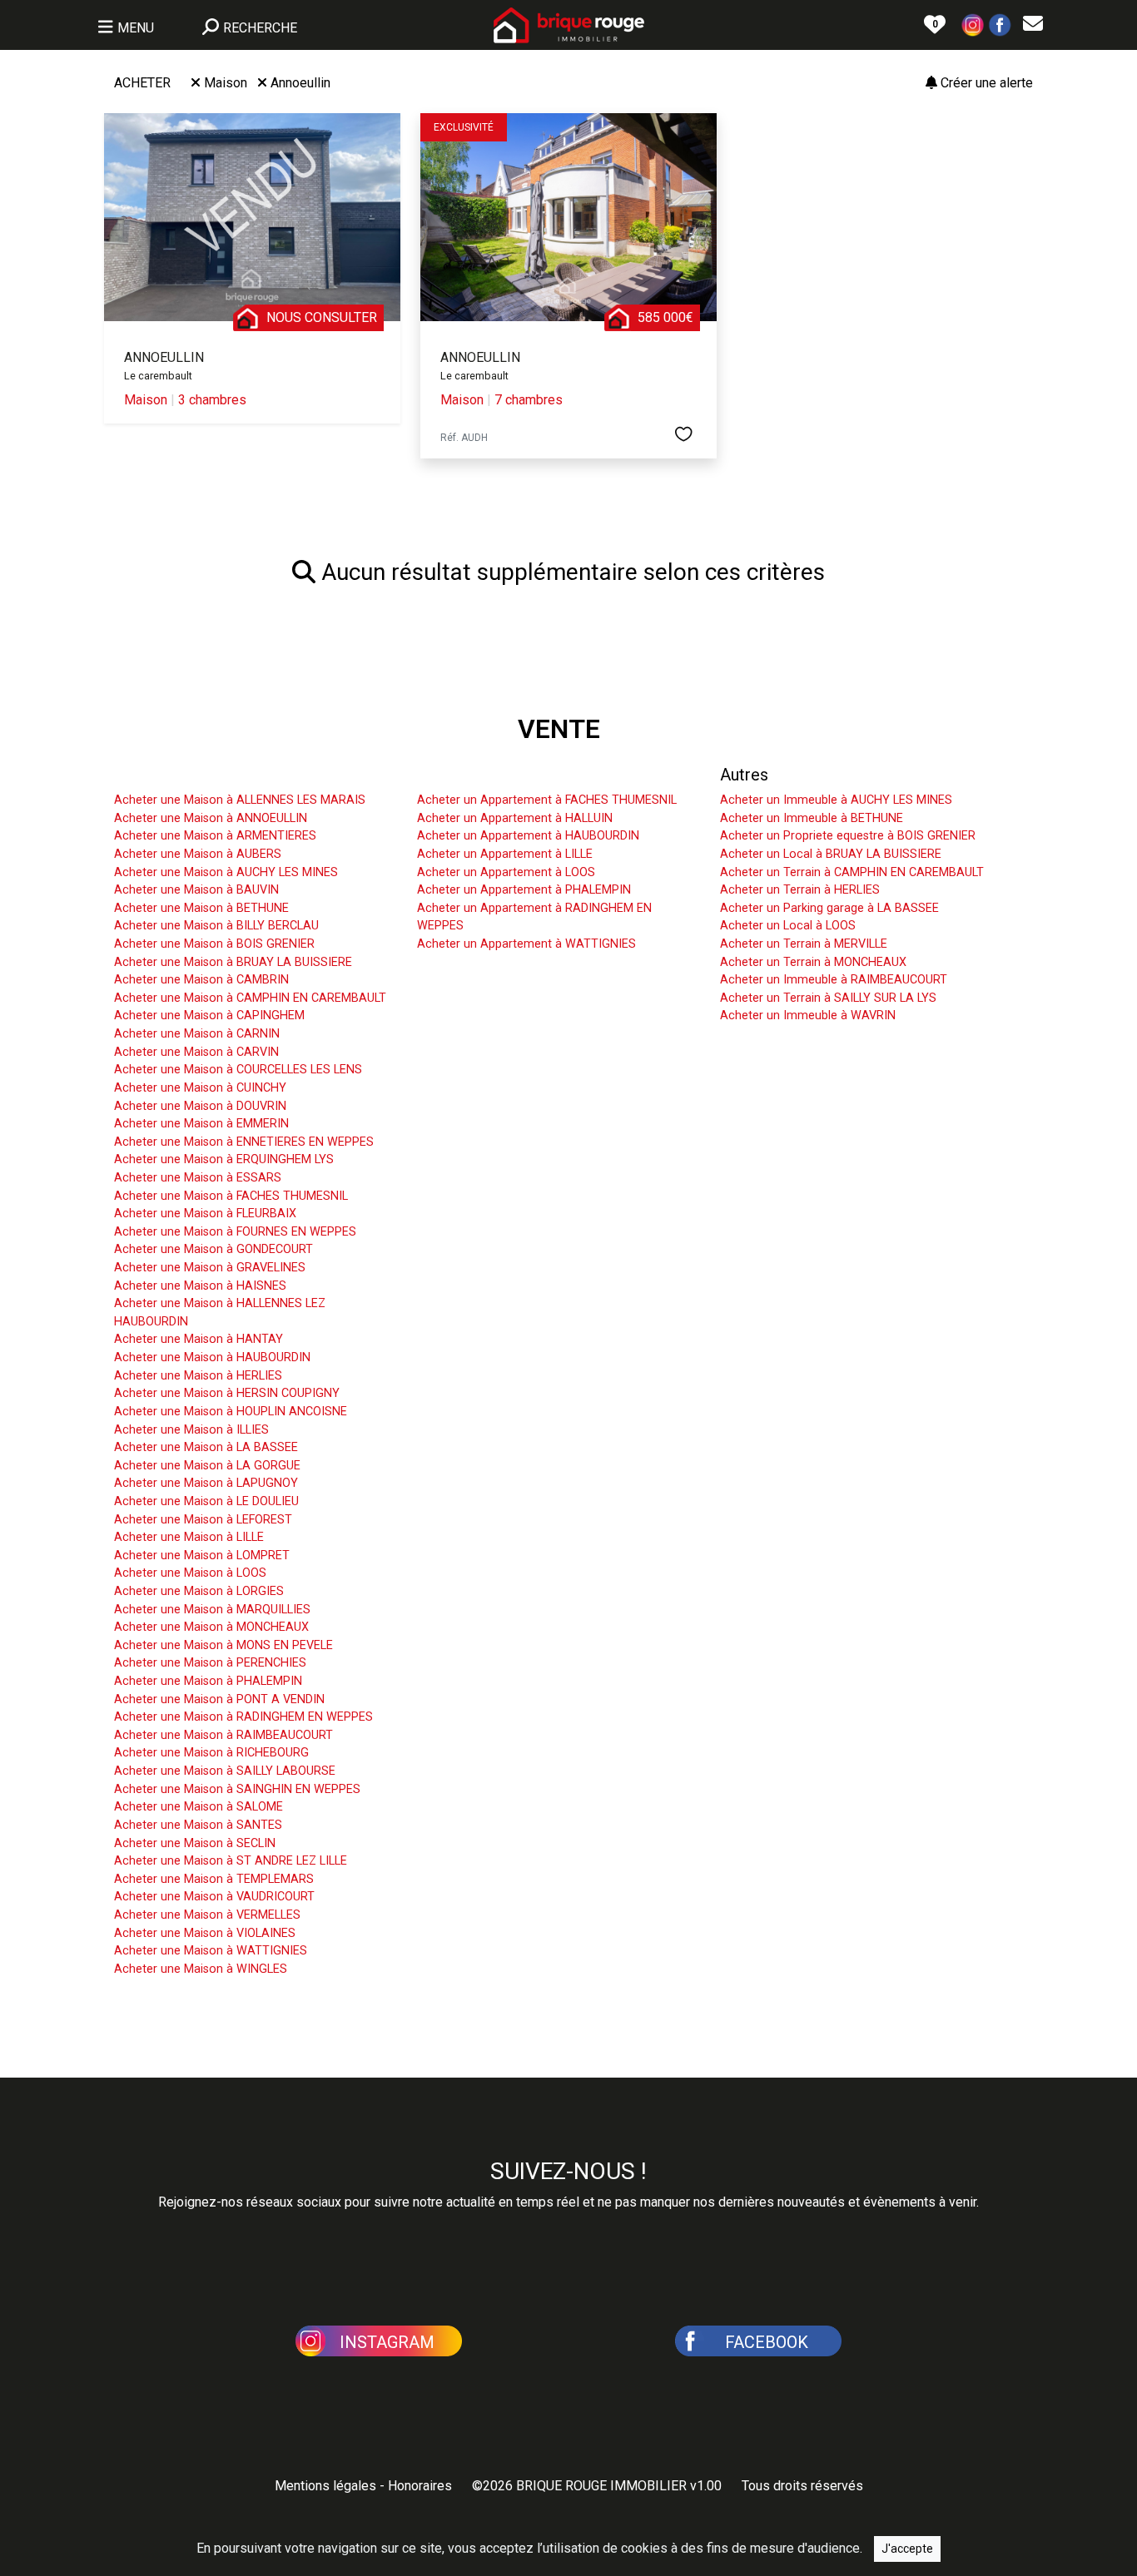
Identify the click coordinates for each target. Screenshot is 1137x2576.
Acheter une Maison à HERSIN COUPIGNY (227, 1393)
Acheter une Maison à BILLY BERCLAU (216, 926)
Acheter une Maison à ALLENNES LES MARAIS (240, 800)
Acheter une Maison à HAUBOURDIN (212, 1357)
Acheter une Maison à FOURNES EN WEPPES (235, 1232)
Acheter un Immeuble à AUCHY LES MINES (836, 800)
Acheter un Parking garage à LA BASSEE (829, 908)
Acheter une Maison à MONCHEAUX (211, 1627)
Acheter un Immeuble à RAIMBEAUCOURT (834, 980)
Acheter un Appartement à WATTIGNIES (526, 944)
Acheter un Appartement (506, 775)
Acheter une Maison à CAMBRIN (201, 980)
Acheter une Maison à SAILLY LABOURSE (225, 1771)
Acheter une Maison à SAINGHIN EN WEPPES (237, 1789)
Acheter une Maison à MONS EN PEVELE (223, 1645)
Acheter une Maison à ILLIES (191, 1430)
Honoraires (420, 2486)
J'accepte (907, 2549)
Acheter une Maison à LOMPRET (202, 1556)
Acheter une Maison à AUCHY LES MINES (226, 872)
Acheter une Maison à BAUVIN (196, 890)
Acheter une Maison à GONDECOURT (213, 1249)
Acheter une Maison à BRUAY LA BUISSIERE (233, 962)
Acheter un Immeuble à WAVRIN (808, 1016)
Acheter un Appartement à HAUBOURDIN (528, 836)
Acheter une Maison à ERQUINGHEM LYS (224, 1159)
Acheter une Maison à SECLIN (195, 1843)
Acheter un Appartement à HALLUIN (515, 818)
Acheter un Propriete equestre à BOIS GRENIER (848, 836)
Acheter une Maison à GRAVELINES (210, 1268)
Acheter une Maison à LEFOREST (203, 1520)
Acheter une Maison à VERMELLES (207, 1915)
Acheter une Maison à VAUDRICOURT (214, 1897)
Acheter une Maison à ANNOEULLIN (211, 818)
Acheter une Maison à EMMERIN (201, 1124)
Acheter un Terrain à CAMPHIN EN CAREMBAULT (852, 872)
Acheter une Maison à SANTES (198, 1825)
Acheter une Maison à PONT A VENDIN (219, 1699)
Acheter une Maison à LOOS (190, 1573)
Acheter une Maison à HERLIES (198, 1376)
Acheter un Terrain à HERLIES (800, 890)
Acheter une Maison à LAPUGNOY (206, 1483)
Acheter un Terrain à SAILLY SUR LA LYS (828, 998)
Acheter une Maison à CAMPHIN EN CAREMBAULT (250, 998)
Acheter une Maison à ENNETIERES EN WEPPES (244, 1142)
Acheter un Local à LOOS (788, 926)
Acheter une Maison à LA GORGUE (207, 1466)
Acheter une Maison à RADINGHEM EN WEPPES (243, 1717)
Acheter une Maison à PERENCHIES (210, 1663)
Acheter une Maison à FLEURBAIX (205, 1214)
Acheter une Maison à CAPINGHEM (209, 1016)
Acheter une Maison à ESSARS (198, 1178)
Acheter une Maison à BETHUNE (201, 908)
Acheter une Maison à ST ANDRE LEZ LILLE (231, 1861)
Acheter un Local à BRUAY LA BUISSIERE (831, 854)
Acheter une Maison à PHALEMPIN (208, 1681)
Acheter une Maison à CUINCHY (200, 1088)
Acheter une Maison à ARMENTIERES (215, 836)
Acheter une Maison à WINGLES (201, 1969)
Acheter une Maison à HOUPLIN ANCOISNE (231, 1412)
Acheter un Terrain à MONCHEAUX (813, 962)
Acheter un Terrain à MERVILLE (804, 944)
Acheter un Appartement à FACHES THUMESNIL (547, 800)
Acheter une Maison (187, 775)
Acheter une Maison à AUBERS (198, 854)
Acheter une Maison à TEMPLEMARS (214, 1879)
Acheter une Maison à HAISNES (200, 1286)
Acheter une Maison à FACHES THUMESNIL (231, 1196)
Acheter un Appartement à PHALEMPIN (524, 890)
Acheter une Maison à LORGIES (199, 1591)
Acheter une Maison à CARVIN (196, 1052)
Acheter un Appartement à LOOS (506, 872)
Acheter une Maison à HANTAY (199, 1339)
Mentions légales (325, 2486)
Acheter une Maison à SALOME (199, 1807)
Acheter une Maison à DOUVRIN (200, 1106)
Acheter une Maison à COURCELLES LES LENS (238, 1070)
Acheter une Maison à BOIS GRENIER (214, 944)
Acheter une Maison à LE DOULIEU (206, 1501)
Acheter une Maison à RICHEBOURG (211, 1753)
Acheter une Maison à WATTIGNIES (211, 1951)
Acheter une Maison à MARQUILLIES (212, 1610)
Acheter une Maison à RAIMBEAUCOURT (223, 1735)
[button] (973, 24)
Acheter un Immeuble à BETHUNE (812, 818)
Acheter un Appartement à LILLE (505, 854)
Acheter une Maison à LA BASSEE (206, 1447)
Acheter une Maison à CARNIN (197, 1034)
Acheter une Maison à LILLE (189, 1537)
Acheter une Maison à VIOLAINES (205, 1933)
